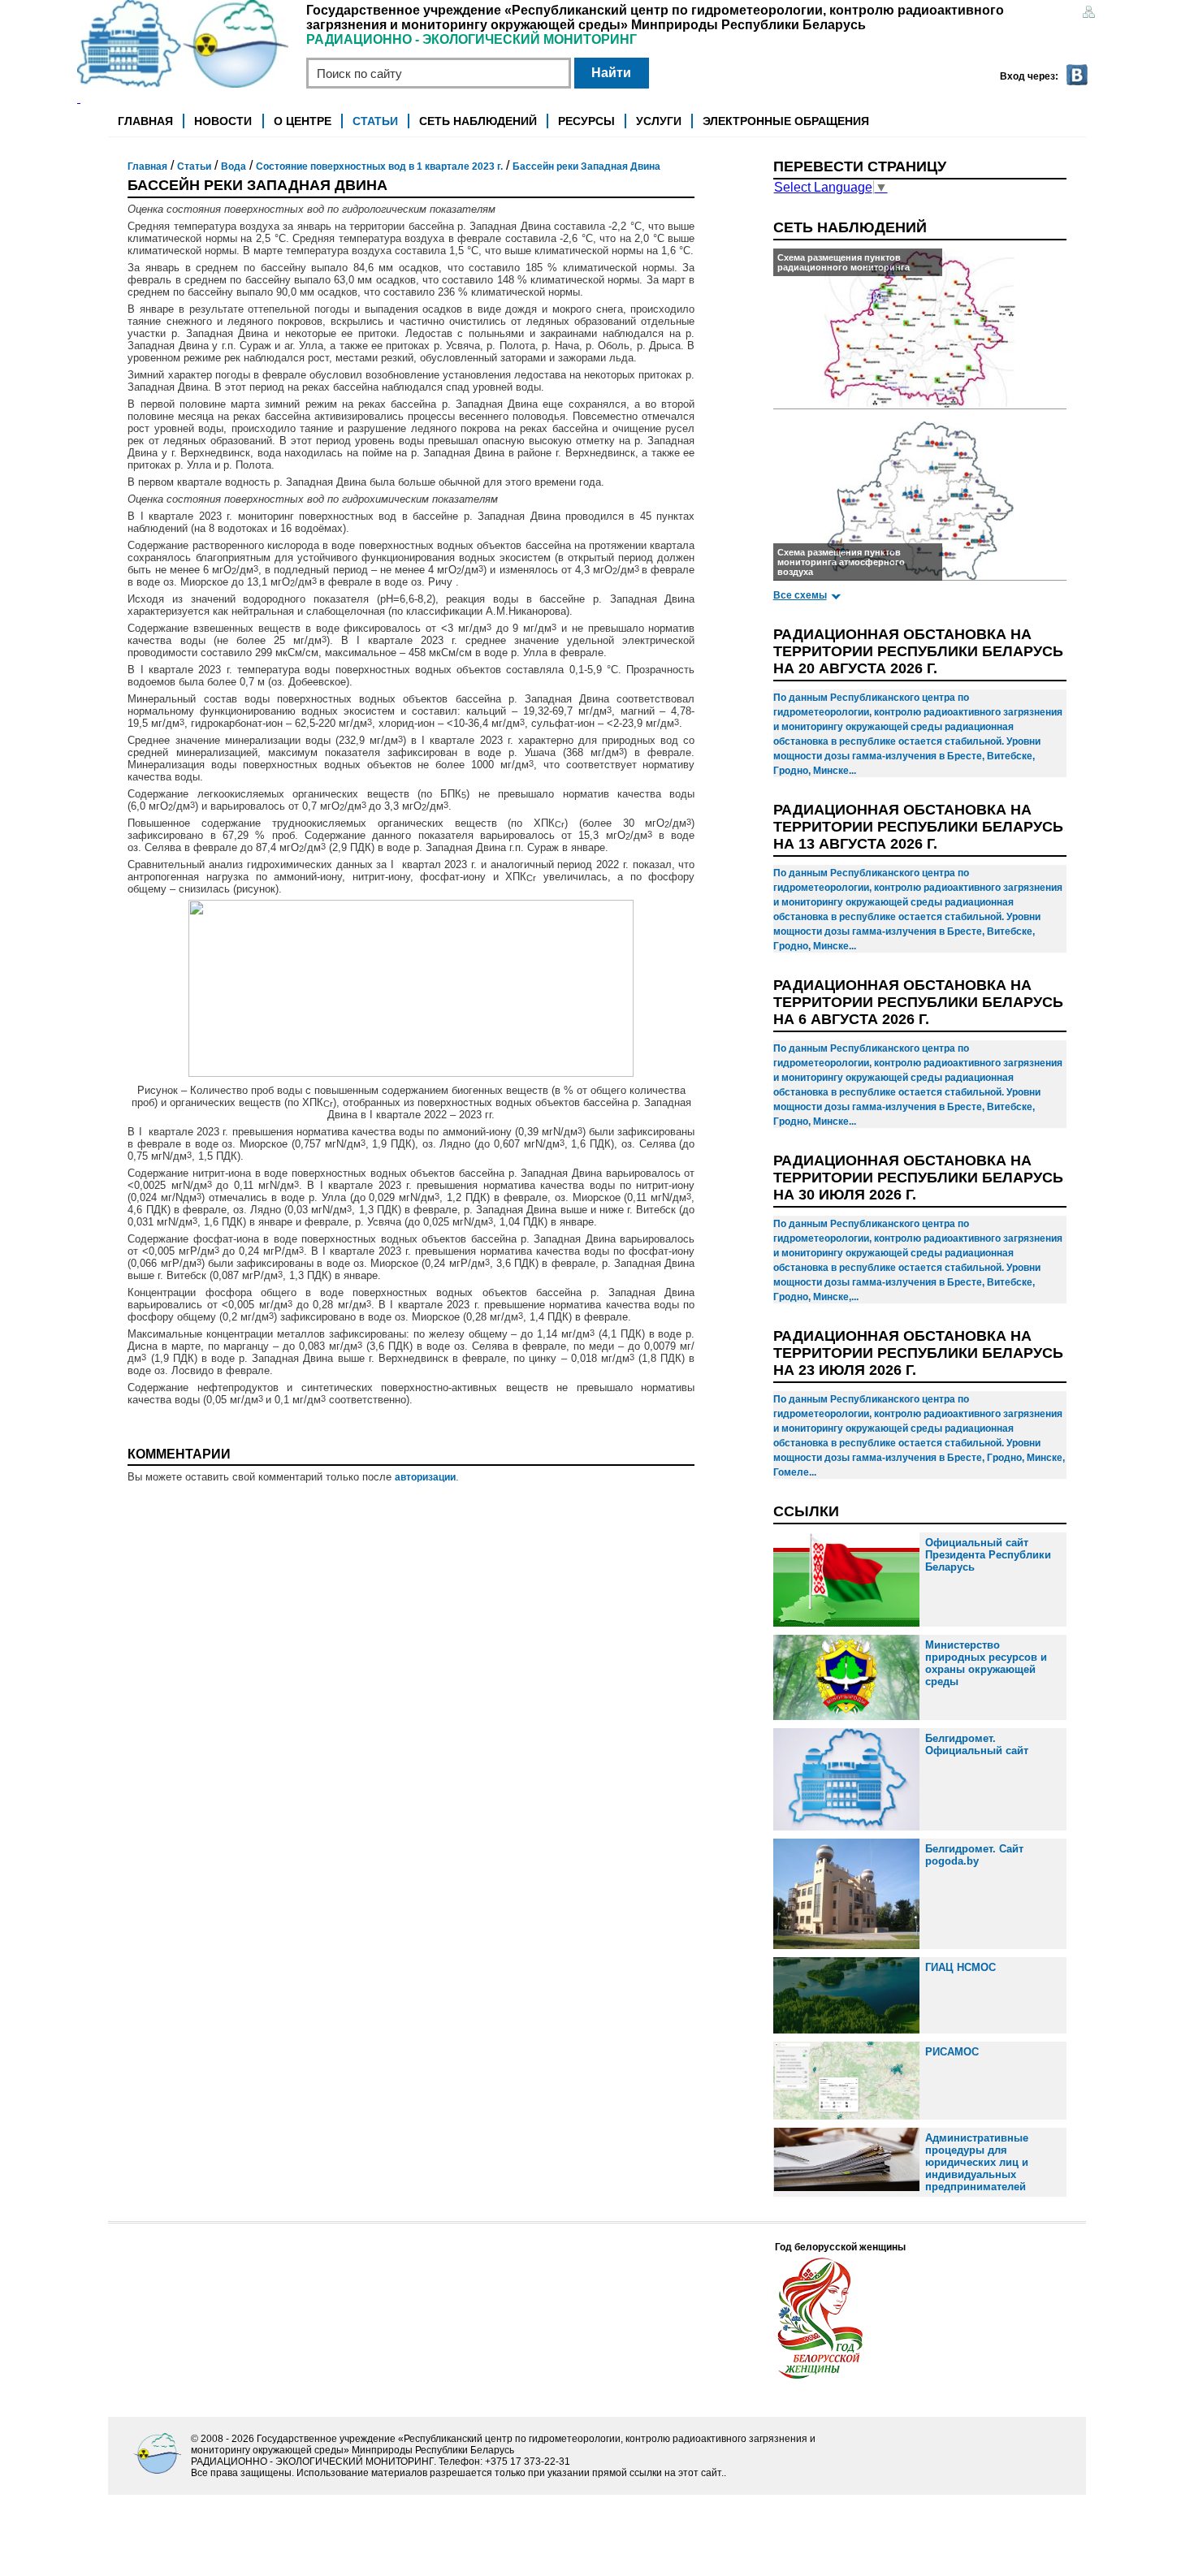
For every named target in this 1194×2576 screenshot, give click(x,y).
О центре (303, 121)
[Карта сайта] (1088, 13)
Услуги (659, 121)
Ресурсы (586, 121)
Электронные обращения (786, 121)
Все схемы (800, 595)
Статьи (375, 121)
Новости (223, 121)
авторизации (425, 1477)
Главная (145, 121)
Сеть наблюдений (478, 121)
